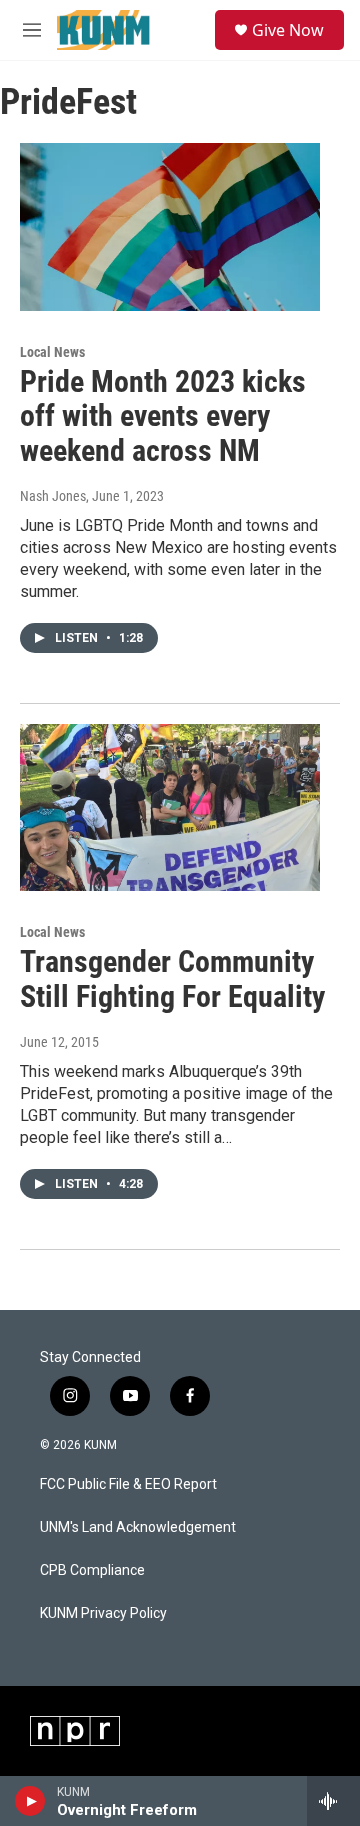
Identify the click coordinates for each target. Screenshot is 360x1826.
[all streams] (333, 1801)
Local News (52, 352)
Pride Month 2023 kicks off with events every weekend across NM (163, 416)
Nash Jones (53, 496)
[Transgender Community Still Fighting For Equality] (170, 807)
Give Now (288, 30)
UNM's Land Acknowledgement (138, 1527)
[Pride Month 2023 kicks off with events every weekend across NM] (170, 226)
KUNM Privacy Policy (103, 1613)
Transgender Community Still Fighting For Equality (172, 979)
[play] (30, 1801)
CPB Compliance (92, 1570)
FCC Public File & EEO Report (128, 1484)
